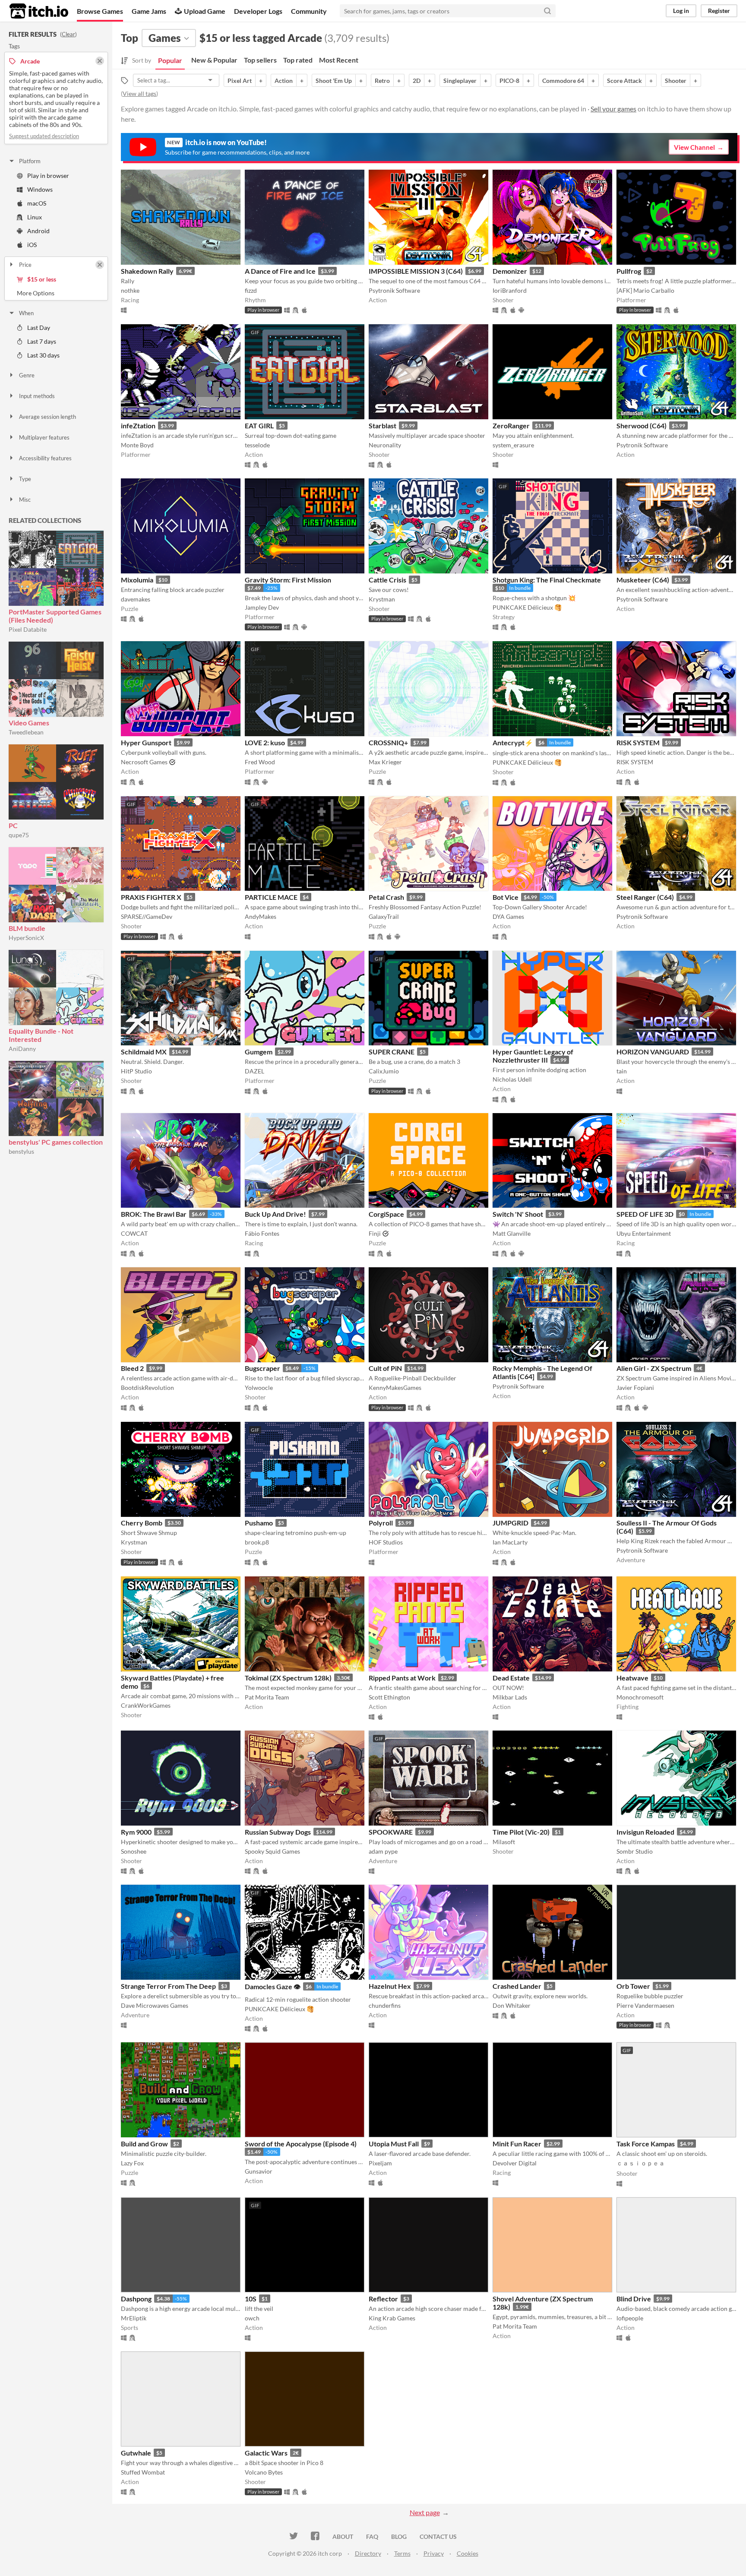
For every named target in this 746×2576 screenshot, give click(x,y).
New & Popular (214, 60)
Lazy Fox (132, 2163)
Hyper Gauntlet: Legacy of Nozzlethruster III (533, 1056)
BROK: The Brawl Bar (154, 1214)
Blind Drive (634, 2299)
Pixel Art (240, 81)
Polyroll (381, 1523)
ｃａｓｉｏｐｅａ (641, 2163)
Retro (382, 81)
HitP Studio (136, 1071)
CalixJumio (384, 1071)
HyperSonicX (26, 938)
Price (25, 265)
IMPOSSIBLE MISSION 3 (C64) (416, 271)
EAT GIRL (259, 426)
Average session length (47, 417)
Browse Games (100, 11)
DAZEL (254, 1071)
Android (38, 231)
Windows (40, 189)
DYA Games (508, 916)
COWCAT (134, 1233)
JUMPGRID (511, 1523)
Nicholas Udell (512, 1079)
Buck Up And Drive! (275, 1214)
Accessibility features (45, 458)
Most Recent (339, 60)
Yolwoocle (259, 1388)
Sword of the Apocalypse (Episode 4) (301, 2144)
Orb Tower (633, 1986)
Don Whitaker (512, 2005)
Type (25, 479)
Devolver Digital (515, 2163)
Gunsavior (259, 2171)
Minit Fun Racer (517, 2144)
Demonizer (510, 271)
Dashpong (136, 2299)
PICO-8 (509, 81)
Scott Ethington (389, 1697)
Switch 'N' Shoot (518, 1214)
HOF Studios (386, 1542)
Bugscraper (262, 1368)
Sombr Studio (635, 1851)
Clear (68, 34)
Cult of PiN (385, 1368)
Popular (170, 60)
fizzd (251, 290)
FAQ (372, 2536)
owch (252, 2318)
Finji (375, 1233)
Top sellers (260, 60)
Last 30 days (43, 355)
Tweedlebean (26, 732)
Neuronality (385, 445)
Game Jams (149, 11)
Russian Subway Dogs (278, 1832)
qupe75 (19, 835)
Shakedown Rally (147, 271)
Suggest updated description (44, 136)
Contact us (438, 2536)
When (26, 313)
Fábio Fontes (262, 1233)
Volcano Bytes (264, 2472)
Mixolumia (137, 580)
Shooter (676, 81)
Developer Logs (258, 11)
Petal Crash (386, 897)
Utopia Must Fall (394, 2144)
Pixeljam (380, 2163)
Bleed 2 (132, 1368)
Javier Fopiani (635, 1388)
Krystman (382, 599)
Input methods (37, 396)
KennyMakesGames (395, 1388)
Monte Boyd (137, 445)
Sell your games (613, 109)
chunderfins (385, 2005)
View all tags (139, 93)
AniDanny (22, 1049)
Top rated (298, 60)
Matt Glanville (512, 1233)
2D (417, 81)
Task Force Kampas (646, 2144)
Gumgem (259, 1052)
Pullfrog (629, 271)
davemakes (136, 599)
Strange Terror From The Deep (168, 1986)
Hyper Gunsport (146, 742)
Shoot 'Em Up (334, 81)
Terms (402, 2553)
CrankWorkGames (146, 1705)
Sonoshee (134, 1851)
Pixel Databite (28, 629)
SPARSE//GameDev (147, 916)
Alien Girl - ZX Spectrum (654, 1368)
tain (622, 1071)
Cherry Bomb (142, 1523)
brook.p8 (257, 1542)
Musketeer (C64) (643, 580)
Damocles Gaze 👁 (273, 1986)
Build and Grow (144, 2144)
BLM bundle (27, 928)
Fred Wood (260, 762)
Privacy (434, 2553)
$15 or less (42, 279)
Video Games (29, 723)
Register (719, 11)
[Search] (547, 11)
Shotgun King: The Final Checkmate (547, 580)
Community (309, 11)
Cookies (468, 2553)
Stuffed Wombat (143, 2472)
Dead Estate (511, 1678)
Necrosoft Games (144, 762)
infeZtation (138, 426)
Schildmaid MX (144, 1052)
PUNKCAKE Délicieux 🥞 (527, 607)
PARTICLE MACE (271, 897)
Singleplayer (460, 81)
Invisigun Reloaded (645, 1832)
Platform (30, 161)
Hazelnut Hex (390, 1986)
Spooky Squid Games (272, 1851)
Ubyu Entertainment (644, 1233)
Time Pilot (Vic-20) (521, 1832)
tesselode (257, 445)
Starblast (382, 426)
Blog (399, 2536)
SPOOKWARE (391, 1832)
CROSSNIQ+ (388, 742)
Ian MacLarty (510, 1542)
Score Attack (624, 81)
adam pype (383, 1851)
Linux (35, 217)
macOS (37, 203)
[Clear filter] (100, 265)
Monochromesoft (640, 1697)
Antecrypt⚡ (513, 742)
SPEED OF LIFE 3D (645, 1214)
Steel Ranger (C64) (645, 897)
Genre (27, 375)
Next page (425, 2512)
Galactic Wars (266, 2453)
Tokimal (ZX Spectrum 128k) (288, 1678)
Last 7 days (42, 341)
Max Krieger (385, 762)
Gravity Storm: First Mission (288, 580)
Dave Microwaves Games (155, 2005)
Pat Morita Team (267, 1697)
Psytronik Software (394, 290)
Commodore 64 (563, 81)
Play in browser (48, 176)
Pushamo (259, 1523)
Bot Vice (506, 897)
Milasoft (504, 1842)
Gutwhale (136, 2453)
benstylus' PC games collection (56, 1142)
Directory (368, 2553)
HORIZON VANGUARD (653, 1052)
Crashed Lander (517, 1986)
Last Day (39, 328)
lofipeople (630, 2318)
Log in (681, 11)
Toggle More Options (56, 293)
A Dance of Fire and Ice (280, 271)
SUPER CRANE (392, 1052)
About (343, 2536)
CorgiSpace (386, 1214)
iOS (32, 245)
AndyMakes (261, 916)
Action (284, 81)
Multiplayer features (44, 437)
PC (13, 825)
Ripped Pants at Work (402, 1678)
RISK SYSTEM (638, 742)
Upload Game (205, 11)
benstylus (21, 1151)
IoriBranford (510, 290)
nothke (130, 290)
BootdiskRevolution (147, 1388)
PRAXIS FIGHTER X (151, 897)
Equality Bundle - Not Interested (41, 1035)
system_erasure (513, 445)
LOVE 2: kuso (265, 742)
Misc (25, 500)
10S (251, 2299)
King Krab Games (392, 2318)
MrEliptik (134, 2318)
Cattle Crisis (387, 580)
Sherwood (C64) (642, 426)
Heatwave (632, 1678)
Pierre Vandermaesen (645, 2005)
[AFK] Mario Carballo (645, 290)
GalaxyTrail (384, 916)
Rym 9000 (136, 1832)
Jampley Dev (262, 607)
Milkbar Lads (510, 1697)
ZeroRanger (511, 426)
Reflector (383, 2299)
